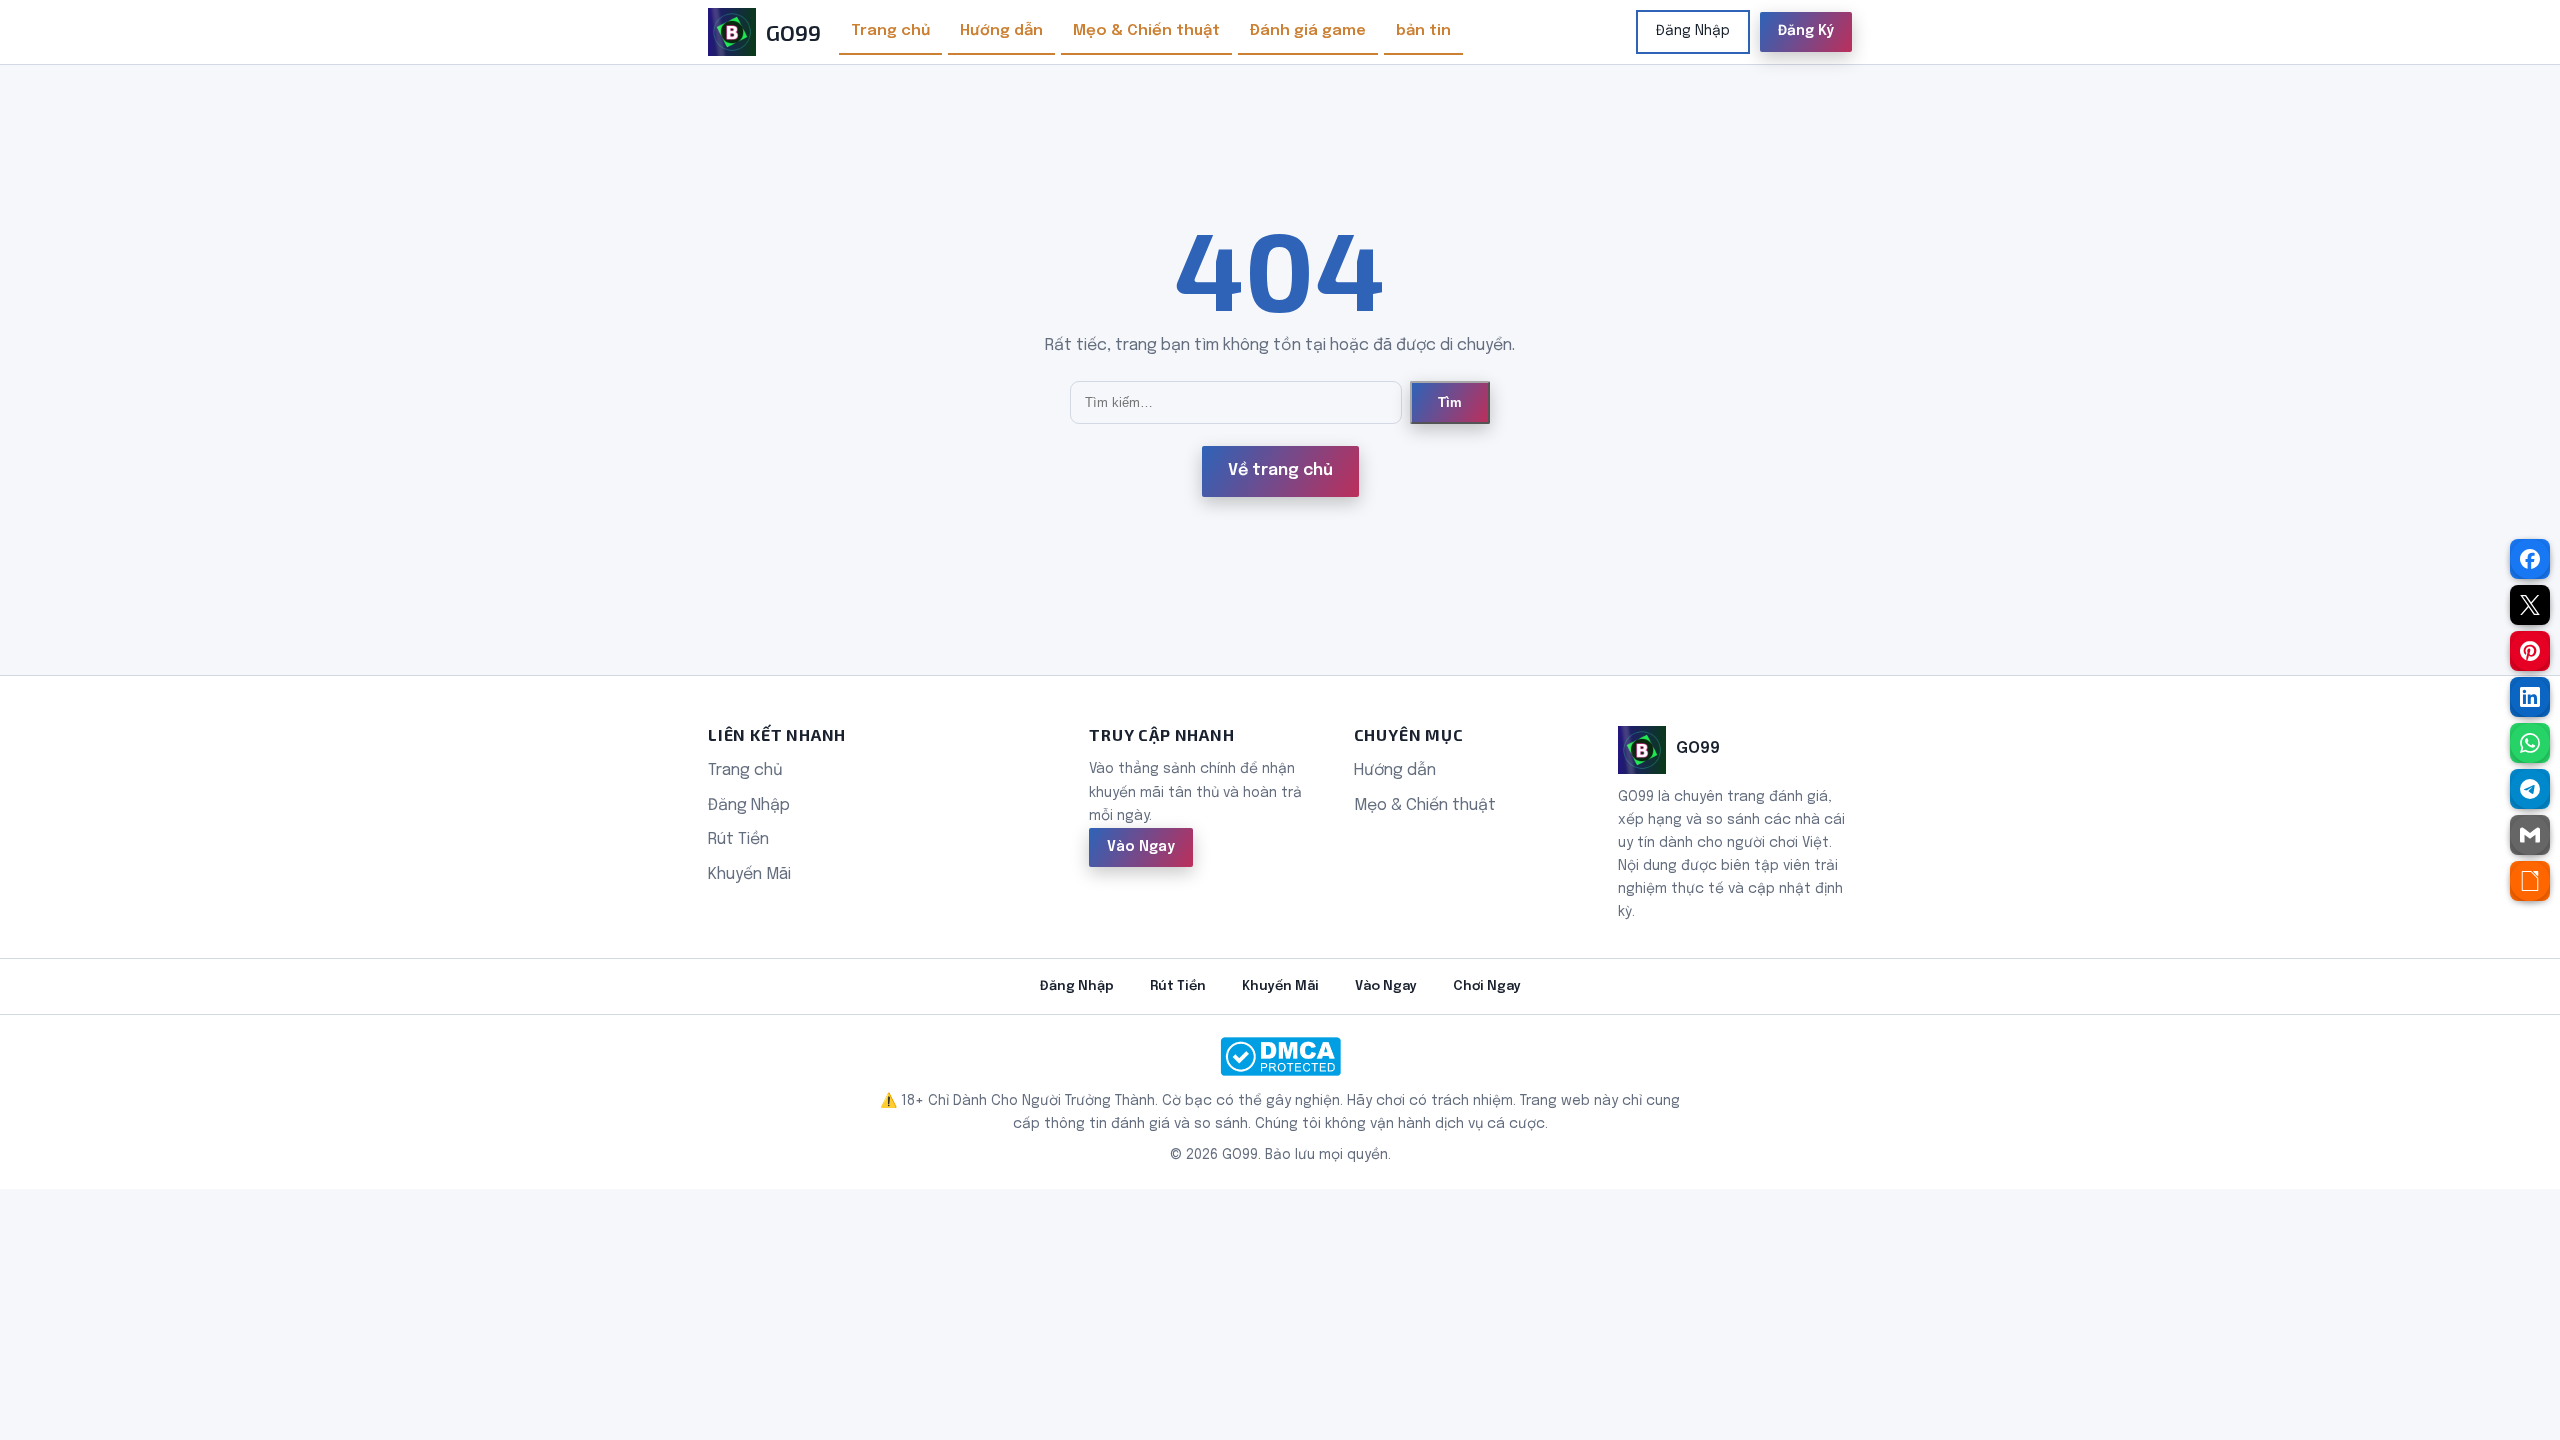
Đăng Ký (1806, 31)
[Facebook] (2530, 559)
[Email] (2530, 835)
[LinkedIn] (2530, 697)
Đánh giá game (1308, 31)
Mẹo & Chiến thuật (1146, 31)
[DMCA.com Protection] (1280, 1056)
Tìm (1450, 402)
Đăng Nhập (1693, 31)
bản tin (1423, 31)
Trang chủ (890, 31)
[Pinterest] (2530, 651)
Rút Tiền (738, 839)
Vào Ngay (1141, 847)
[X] (2530, 605)
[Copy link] (2530, 881)
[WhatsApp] (2530, 743)
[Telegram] (2530, 789)
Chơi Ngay (1487, 986)
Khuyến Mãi (749, 874)
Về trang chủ (1280, 470)
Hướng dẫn (1001, 31)
